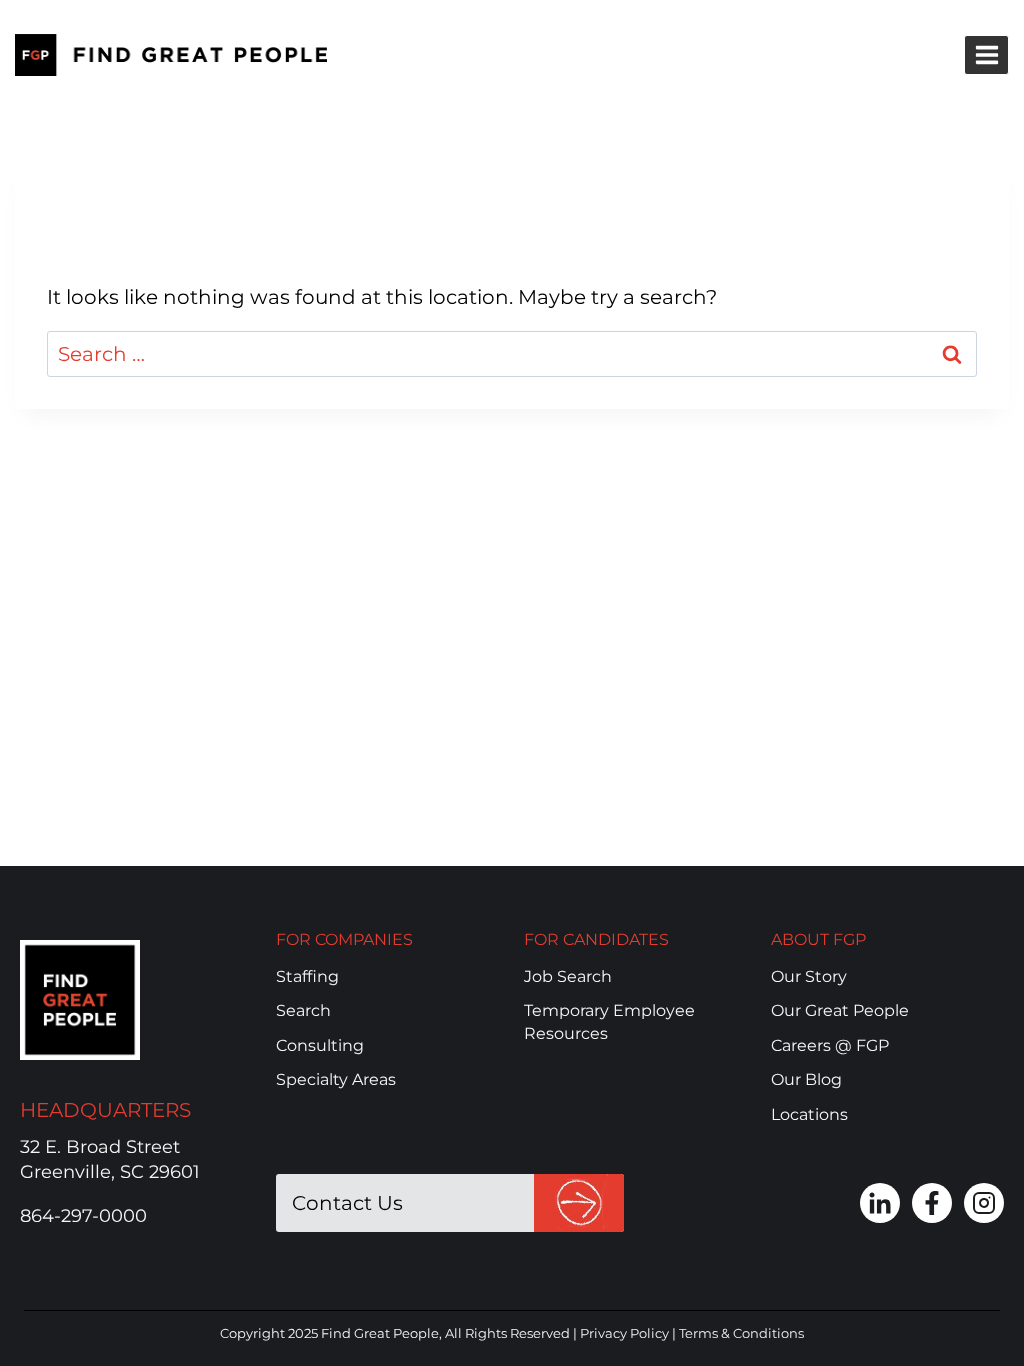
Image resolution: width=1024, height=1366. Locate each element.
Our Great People (840, 1010)
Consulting (320, 1045)
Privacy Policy (624, 1333)
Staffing (307, 976)
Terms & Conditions (741, 1333)
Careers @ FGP (830, 1045)
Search (303, 1010)
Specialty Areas (336, 1079)
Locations (809, 1114)
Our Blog (806, 1079)
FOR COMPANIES (344, 939)
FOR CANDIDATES (596, 939)
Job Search (568, 976)
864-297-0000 (83, 1216)
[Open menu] (986, 54)
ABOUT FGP (818, 939)
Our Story (809, 976)
